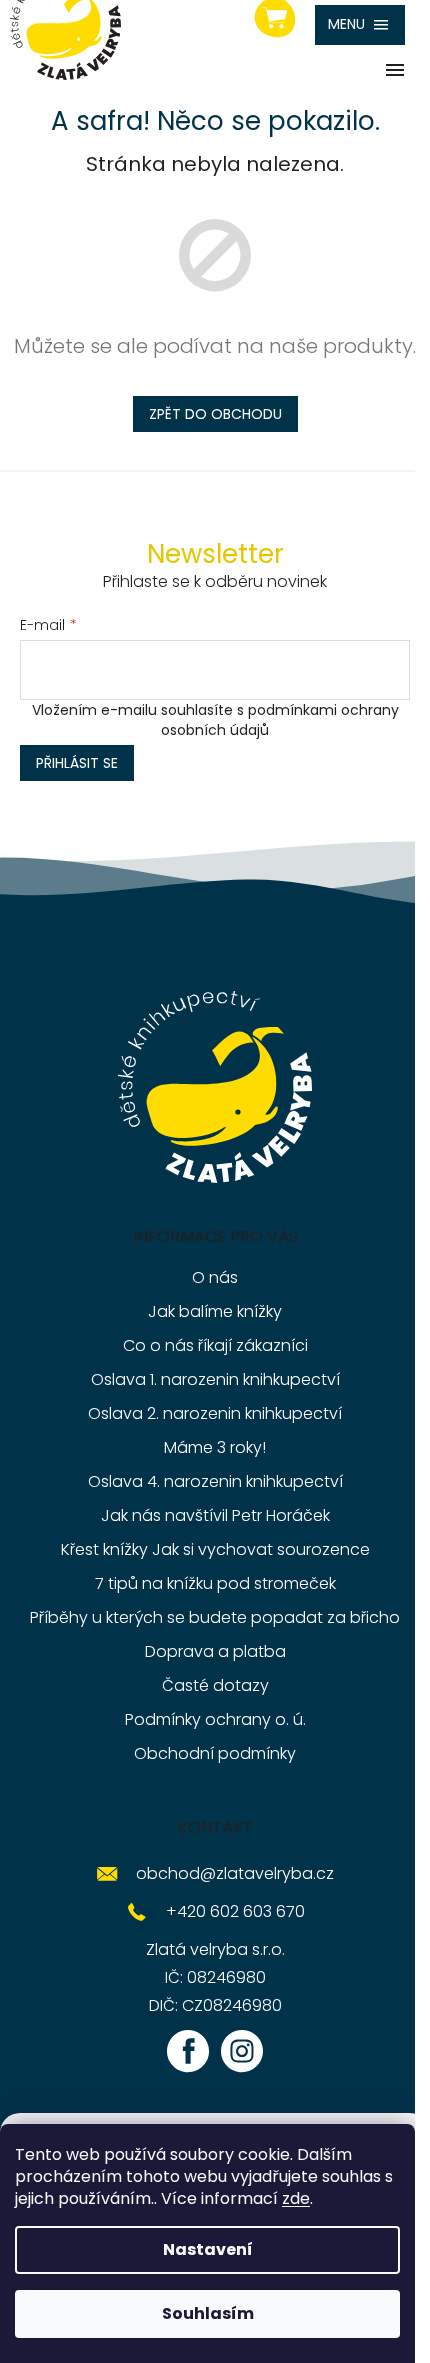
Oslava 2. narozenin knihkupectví (215, 1413)
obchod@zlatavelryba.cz (235, 1873)
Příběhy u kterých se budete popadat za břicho (215, 1617)
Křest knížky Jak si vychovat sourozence (215, 1549)
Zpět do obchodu (215, 414)
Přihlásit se (77, 763)
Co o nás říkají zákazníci (215, 1345)
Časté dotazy (215, 1685)
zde (296, 2198)
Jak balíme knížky (215, 1311)
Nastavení (208, 2249)
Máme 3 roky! (215, 1447)
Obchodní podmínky (215, 1753)
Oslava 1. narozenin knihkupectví (215, 1379)
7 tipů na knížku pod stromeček (215, 1583)
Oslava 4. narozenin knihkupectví (215, 1481)
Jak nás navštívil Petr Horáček (215, 1515)
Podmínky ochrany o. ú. (215, 1719)
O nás (215, 1277)
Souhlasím (208, 2313)
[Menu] (360, 25)
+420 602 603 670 (235, 1911)
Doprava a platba (215, 1651)
